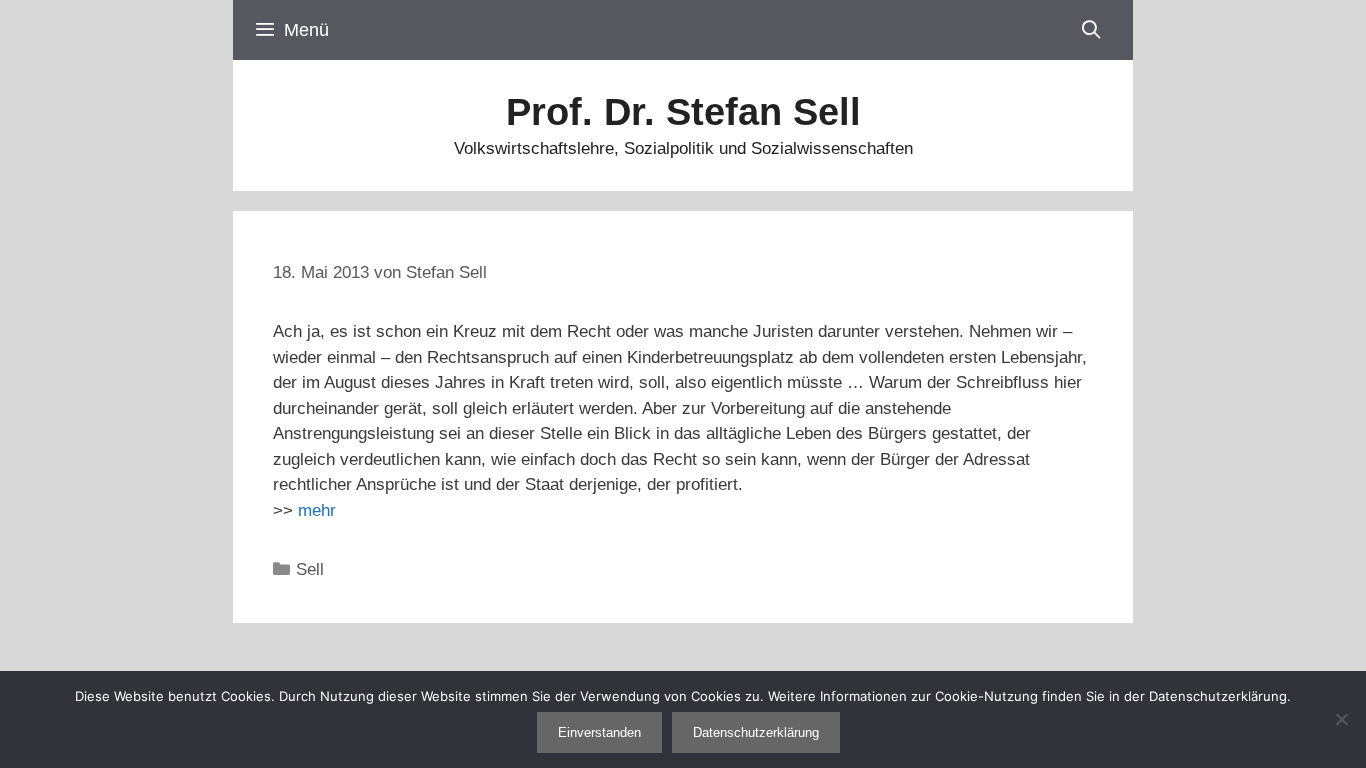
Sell (310, 569)
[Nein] (1341, 719)
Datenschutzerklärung (756, 732)
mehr (317, 510)
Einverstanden (599, 732)
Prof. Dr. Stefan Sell (683, 112)
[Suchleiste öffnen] (1091, 30)
